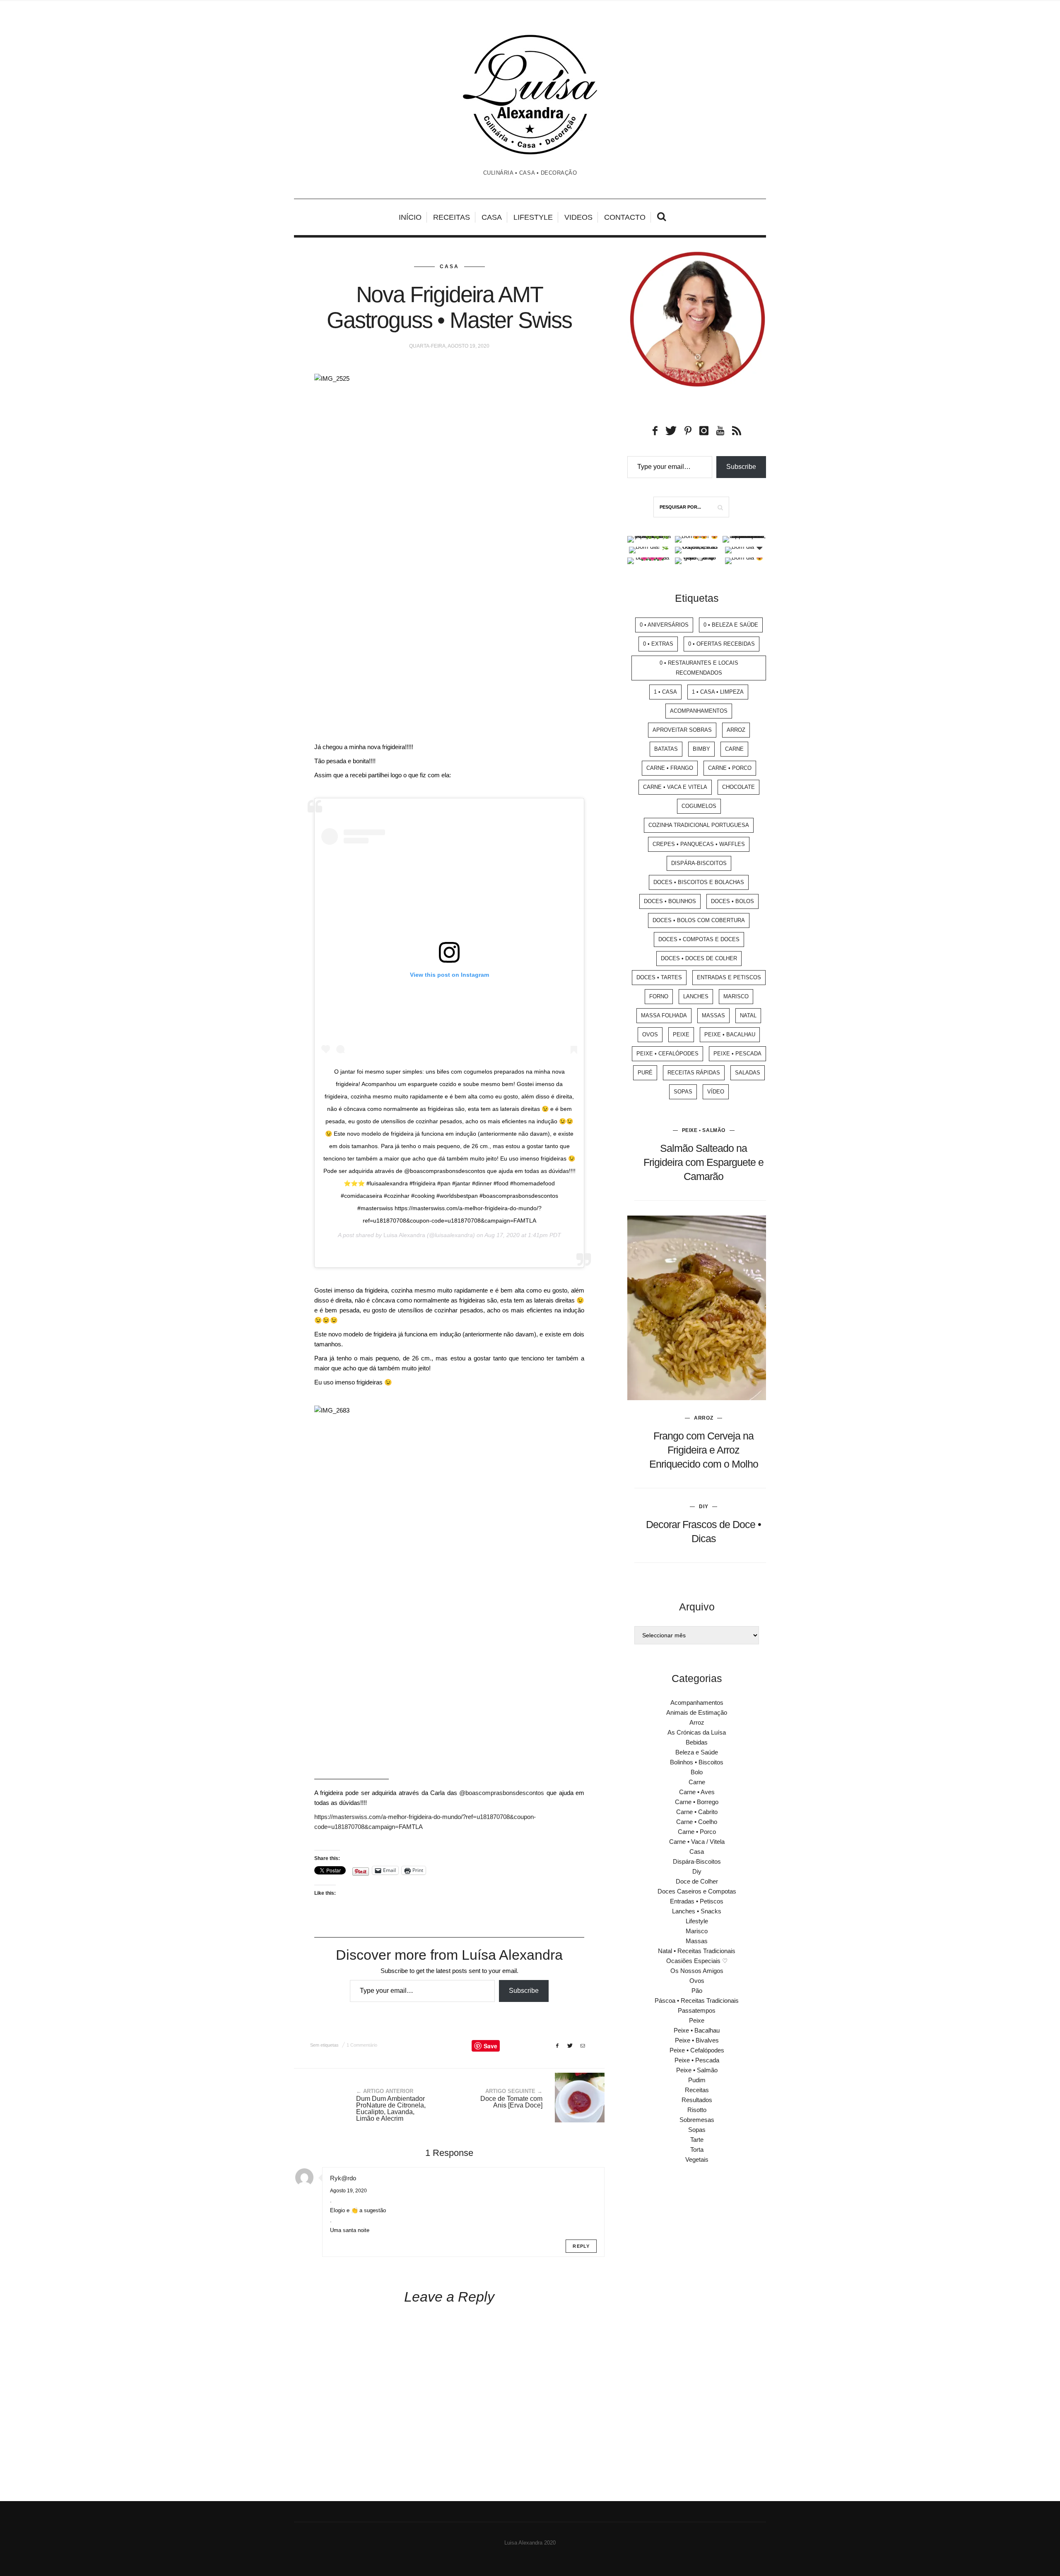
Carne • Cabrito (697, 1812)
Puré (645, 1073)
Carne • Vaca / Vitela (697, 1842)
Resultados (697, 2100)
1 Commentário (362, 2045)
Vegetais (697, 2159)
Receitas (452, 217)
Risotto (697, 2110)
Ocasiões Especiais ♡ (697, 1961)
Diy (703, 1507)
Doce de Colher (697, 1881)
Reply (581, 2246)
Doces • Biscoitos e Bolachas (699, 882)
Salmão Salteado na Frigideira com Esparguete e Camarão (703, 1162)
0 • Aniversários (664, 625)
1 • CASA (665, 692)
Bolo (697, 1772)
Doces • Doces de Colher (699, 958)
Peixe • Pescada (737, 1054)
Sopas (683, 1092)
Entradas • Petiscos (697, 1901)
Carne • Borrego (697, 1802)
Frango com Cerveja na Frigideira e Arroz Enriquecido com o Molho (704, 1450)
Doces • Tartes (659, 977)
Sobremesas (697, 2120)
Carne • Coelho (697, 1822)
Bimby (701, 749)
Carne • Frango (670, 768)
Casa (492, 217)
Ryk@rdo (343, 2178)
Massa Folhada (664, 1015)
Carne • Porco (730, 768)
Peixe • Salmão (704, 1130)
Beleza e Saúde (697, 1752)
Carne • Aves (697, 1792)
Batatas (666, 749)
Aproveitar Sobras (682, 730)
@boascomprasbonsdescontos (502, 1793)
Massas (713, 1015)
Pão (697, 1991)
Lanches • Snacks (697, 1911)
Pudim (697, 2080)
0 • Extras (658, 644)
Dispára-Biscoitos (699, 863)
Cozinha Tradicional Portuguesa (699, 825)
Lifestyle (533, 217)
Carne (734, 749)
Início (410, 217)
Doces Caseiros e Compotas (697, 1891)
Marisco (736, 996)
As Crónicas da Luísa (697, 1732)
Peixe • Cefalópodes (667, 1054)
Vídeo (716, 1092)
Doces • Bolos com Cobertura (699, 920)
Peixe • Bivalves (697, 2040)
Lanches (696, 996)
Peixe (681, 1034)
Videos (578, 217)
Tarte (697, 2140)
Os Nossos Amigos (697, 1971)
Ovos (650, 1034)
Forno (659, 996)
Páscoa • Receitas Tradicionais (697, 2000)
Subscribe (524, 1991)
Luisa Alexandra (404, 1235)
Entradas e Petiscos (729, 977)
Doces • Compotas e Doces (699, 939)
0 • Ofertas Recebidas (722, 644)
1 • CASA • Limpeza (718, 692)
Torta (697, 2149)
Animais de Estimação (697, 1712)
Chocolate (738, 787)
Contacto (625, 217)
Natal (748, 1015)
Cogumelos (699, 806)
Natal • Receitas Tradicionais (697, 1951)
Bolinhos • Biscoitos (697, 1762)
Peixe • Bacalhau (730, 1034)
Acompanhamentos (699, 711)
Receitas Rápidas (694, 1073)
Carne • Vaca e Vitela (675, 787)
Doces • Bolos (732, 901)
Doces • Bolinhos (670, 901)
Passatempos (697, 2010)
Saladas (748, 1073)
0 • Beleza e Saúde (731, 625)
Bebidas (697, 1742)
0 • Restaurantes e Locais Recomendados (699, 668)
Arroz (736, 730)
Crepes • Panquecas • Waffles (699, 844)
